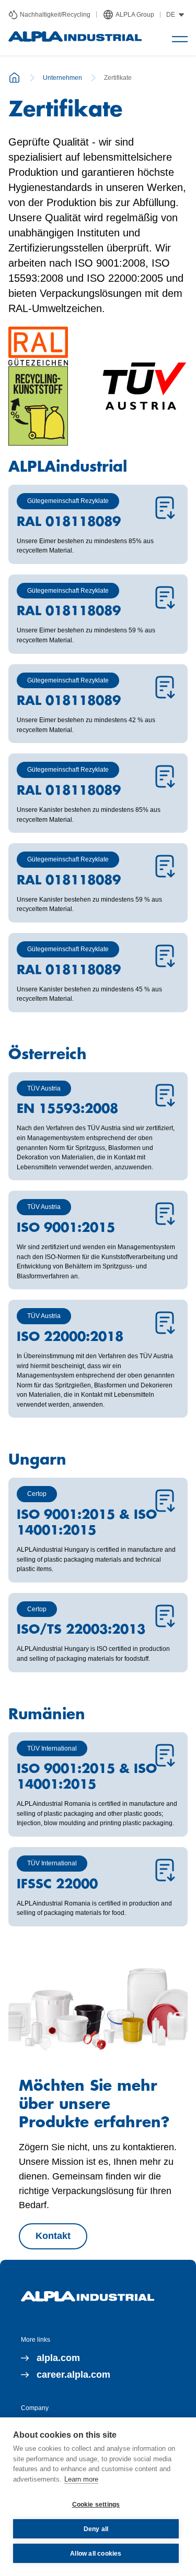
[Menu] (180, 39)
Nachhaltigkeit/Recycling (55, 15)
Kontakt (53, 2236)
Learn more (81, 2479)
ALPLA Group (135, 15)
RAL (18, 308)
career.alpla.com (73, 2375)
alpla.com (58, 2358)
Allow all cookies (96, 2554)
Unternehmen (62, 78)
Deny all (96, 2529)
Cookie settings (96, 2505)
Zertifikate (118, 78)
